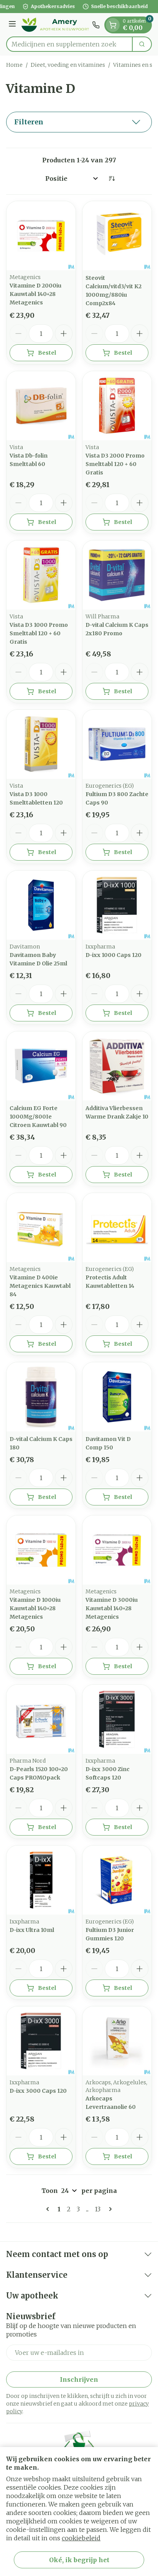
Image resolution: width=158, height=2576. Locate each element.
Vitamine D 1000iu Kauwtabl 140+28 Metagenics (35, 1608)
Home (14, 65)
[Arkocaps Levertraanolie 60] (117, 2041)
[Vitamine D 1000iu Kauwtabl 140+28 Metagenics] (41, 1550)
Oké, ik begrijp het (79, 2560)
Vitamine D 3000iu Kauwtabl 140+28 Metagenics (112, 1608)
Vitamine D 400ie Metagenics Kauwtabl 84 (40, 1286)
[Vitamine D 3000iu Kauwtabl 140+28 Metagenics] (117, 1550)
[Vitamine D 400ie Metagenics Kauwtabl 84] (41, 1228)
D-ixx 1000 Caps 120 (114, 955)
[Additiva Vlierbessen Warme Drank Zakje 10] (117, 1066)
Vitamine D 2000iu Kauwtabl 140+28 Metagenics (35, 294)
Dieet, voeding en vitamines (68, 65)
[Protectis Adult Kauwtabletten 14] (117, 1228)
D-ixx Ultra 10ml (32, 1930)
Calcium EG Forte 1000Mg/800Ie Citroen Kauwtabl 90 (38, 1117)
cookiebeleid (81, 2538)
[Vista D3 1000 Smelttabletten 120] (41, 744)
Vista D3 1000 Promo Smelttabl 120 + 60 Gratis (39, 633)
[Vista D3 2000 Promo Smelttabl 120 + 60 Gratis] (117, 406)
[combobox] (69, 44)
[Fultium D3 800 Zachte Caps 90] (117, 744)
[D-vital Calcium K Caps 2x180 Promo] (117, 575)
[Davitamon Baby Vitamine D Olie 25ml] (41, 905)
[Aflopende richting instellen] (112, 178)
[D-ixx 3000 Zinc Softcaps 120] (117, 1719)
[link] (49, 2209)
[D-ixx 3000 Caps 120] (41, 2041)
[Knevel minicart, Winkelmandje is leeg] (113, 25)
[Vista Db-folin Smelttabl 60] (41, 406)
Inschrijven (79, 2379)
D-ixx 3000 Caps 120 (38, 2091)
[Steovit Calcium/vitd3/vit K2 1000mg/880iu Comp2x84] (117, 236)
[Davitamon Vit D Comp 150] (117, 1397)
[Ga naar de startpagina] (55, 25)
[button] (79, 122)
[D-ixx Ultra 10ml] (41, 1880)
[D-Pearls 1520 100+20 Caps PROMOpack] (41, 1719)
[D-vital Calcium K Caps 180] (41, 1397)
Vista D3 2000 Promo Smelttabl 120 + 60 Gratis (115, 464)
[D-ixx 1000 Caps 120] (117, 905)
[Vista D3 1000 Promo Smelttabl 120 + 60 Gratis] (41, 575)
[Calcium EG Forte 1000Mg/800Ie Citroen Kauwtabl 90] (41, 1066)
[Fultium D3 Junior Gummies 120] (117, 1880)
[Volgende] (109, 2209)
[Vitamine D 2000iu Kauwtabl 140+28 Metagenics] (41, 236)
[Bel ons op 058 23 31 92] (96, 25)
